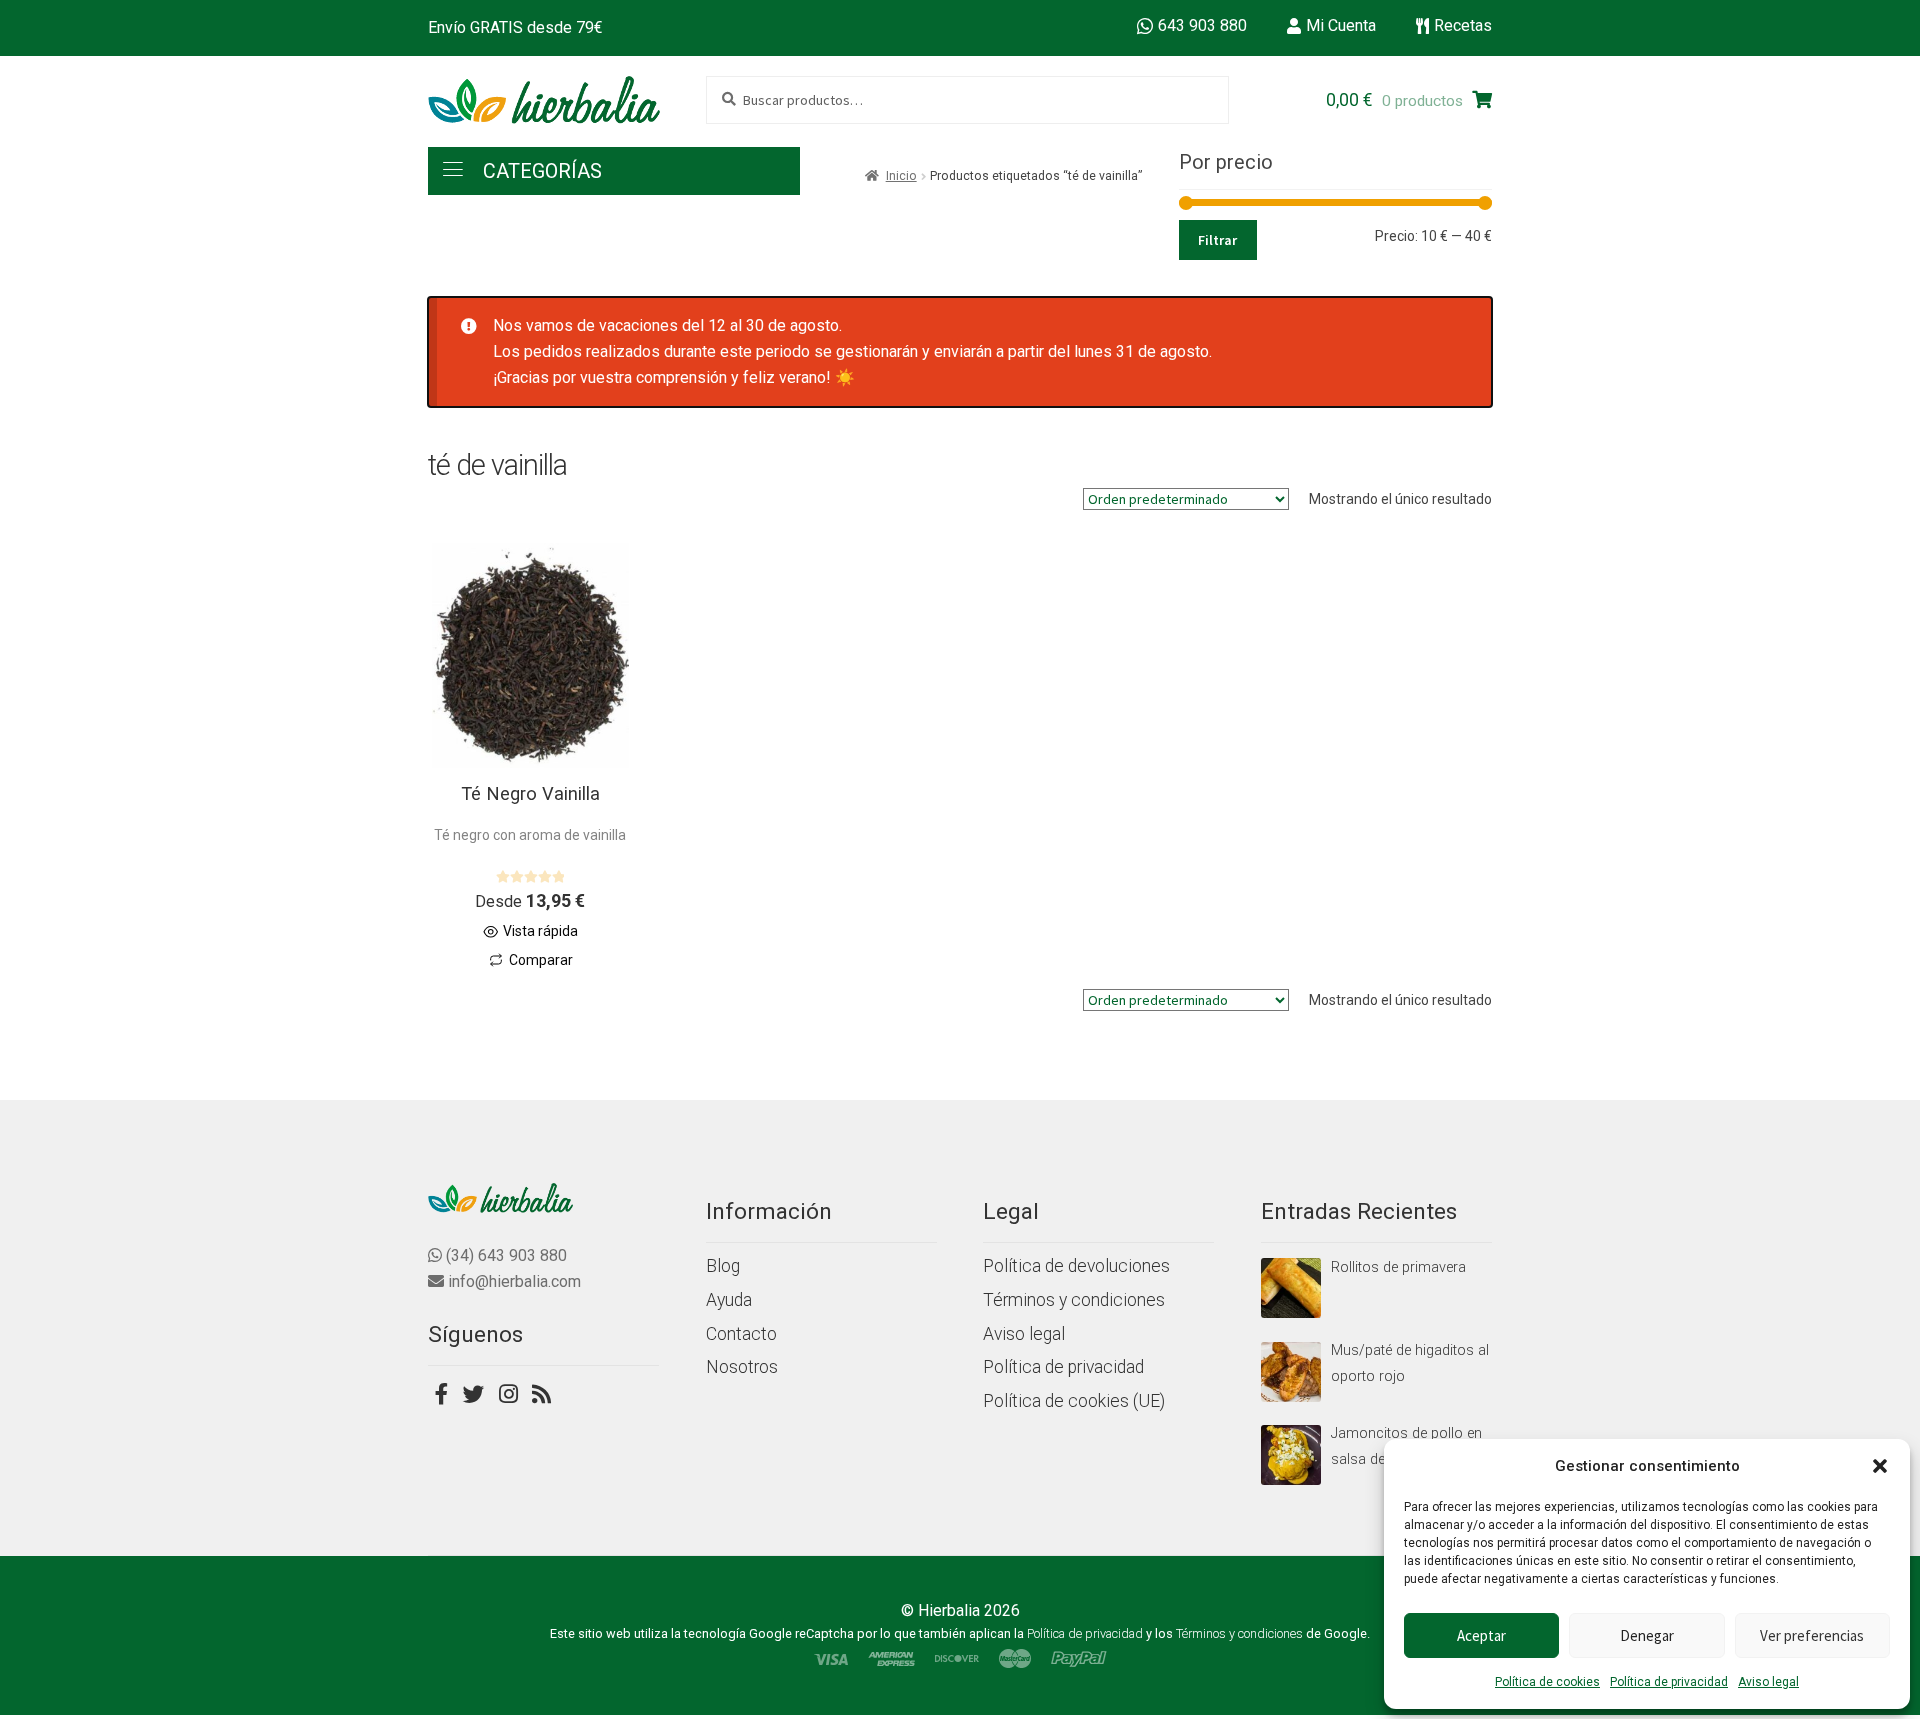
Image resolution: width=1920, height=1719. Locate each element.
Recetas (1463, 25)
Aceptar (1481, 1635)
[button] (1880, 1466)
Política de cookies (1547, 1682)
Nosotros (742, 1367)
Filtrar (1217, 240)
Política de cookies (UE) (1074, 1401)
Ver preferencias (1812, 1635)
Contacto (741, 1334)
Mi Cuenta (1341, 25)
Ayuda (729, 1300)
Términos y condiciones (1074, 1300)
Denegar (1647, 1635)
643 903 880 (1202, 25)
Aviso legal (1768, 1682)
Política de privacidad (1669, 1682)
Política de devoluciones (1076, 1266)
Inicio (901, 176)
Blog (723, 1266)
